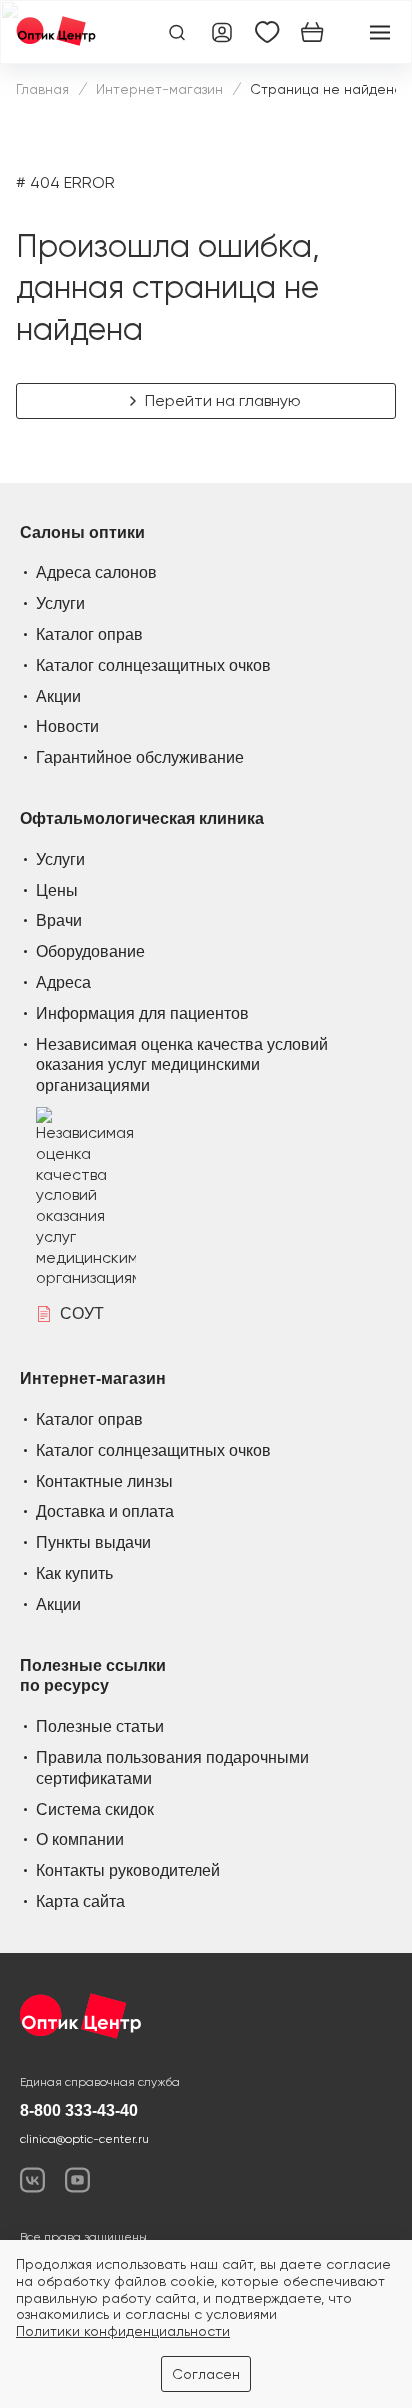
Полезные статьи (100, 1726)
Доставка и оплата (105, 1511)
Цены (57, 890)
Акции (58, 696)
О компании (80, 1839)
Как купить (74, 1573)
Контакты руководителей (128, 1870)
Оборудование (90, 951)
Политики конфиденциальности (123, 2331)
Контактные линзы (104, 1481)
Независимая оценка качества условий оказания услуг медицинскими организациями (182, 1065)
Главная (42, 89)
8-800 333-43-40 (79, 2110)
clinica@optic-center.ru (84, 2139)
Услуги (60, 603)
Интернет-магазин (159, 89)
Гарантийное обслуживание (140, 757)
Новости (67, 726)
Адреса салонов (96, 572)
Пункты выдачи (93, 1542)
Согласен (206, 2374)
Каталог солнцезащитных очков (153, 665)
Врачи (59, 920)
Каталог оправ (89, 634)
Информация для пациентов (142, 1013)
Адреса (63, 982)
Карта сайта (80, 1901)
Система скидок (95, 1809)
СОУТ (82, 1313)
